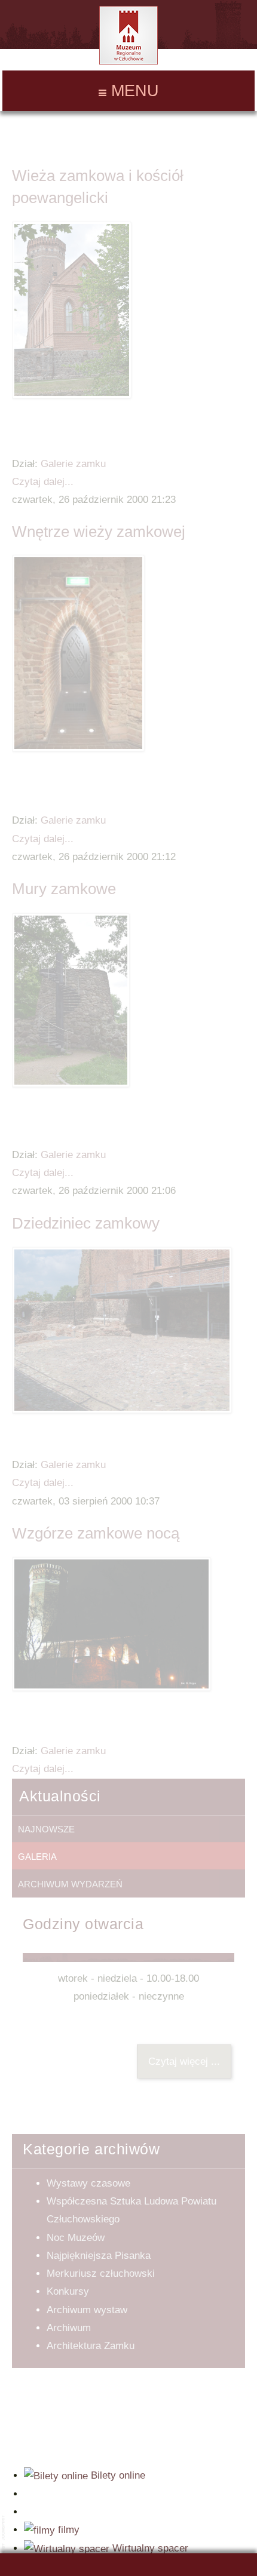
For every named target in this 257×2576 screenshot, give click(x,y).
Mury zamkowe (64, 889)
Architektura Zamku (91, 2346)
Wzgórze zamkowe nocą (96, 1533)
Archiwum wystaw (87, 2310)
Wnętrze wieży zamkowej (99, 532)
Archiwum (69, 2328)
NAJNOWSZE (46, 1829)
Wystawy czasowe (88, 2183)
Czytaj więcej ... (184, 2061)
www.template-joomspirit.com (4, 2541)
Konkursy (68, 2291)
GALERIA (37, 1857)
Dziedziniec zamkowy (86, 1223)
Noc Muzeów (76, 2238)
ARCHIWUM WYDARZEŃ (70, 1884)
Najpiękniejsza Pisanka (99, 2256)
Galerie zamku (73, 464)
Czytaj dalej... (43, 482)
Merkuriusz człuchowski (101, 2273)
